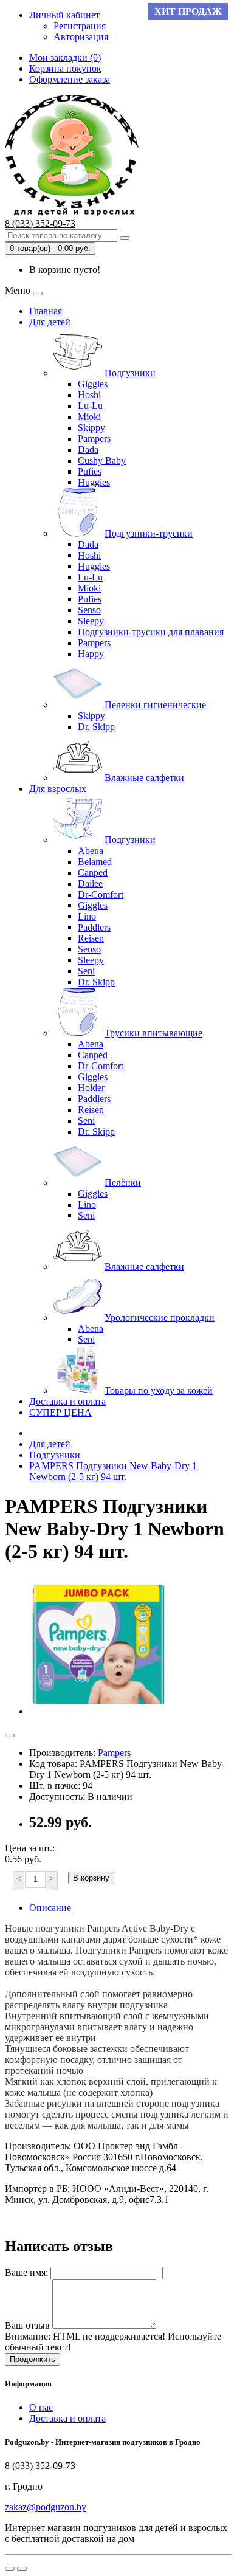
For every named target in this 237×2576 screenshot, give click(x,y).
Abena (91, 851)
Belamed (95, 862)
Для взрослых (58, 789)
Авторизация (81, 37)
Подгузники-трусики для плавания (151, 632)
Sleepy (91, 621)
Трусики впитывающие (153, 1033)
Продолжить (33, 2359)
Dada (88, 449)
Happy (91, 654)
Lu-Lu (90, 406)
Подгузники (130, 373)
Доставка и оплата (67, 1401)
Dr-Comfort (101, 894)
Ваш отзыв (27, 2325)
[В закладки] (10, 1735)
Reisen (91, 938)
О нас (41, 2407)
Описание (50, 1908)
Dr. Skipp (96, 727)
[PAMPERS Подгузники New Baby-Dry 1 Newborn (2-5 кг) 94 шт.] (98, 1711)
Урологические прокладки (160, 1317)
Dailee (90, 883)
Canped (93, 873)
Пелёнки (123, 1183)
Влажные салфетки (144, 778)
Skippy (91, 428)
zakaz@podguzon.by (46, 2507)
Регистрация (80, 26)
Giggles (93, 384)
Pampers (94, 439)
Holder (91, 1088)
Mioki (89, 417)
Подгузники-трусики (149, 533)
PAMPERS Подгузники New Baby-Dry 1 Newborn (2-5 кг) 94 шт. (113, 1471)
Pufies (90, 471)
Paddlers (94, 927)
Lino (87, 916)
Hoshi (89, 395)
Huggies (94, 482)
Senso (89, 610)
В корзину (91, 1878)
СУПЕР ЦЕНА (60, 1412)
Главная (46, 311)
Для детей (50, 322)
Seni (86, 971)
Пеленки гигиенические (155, 705)
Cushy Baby (102, 460)
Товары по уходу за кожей (159, 1390)
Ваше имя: (26, 2272)
